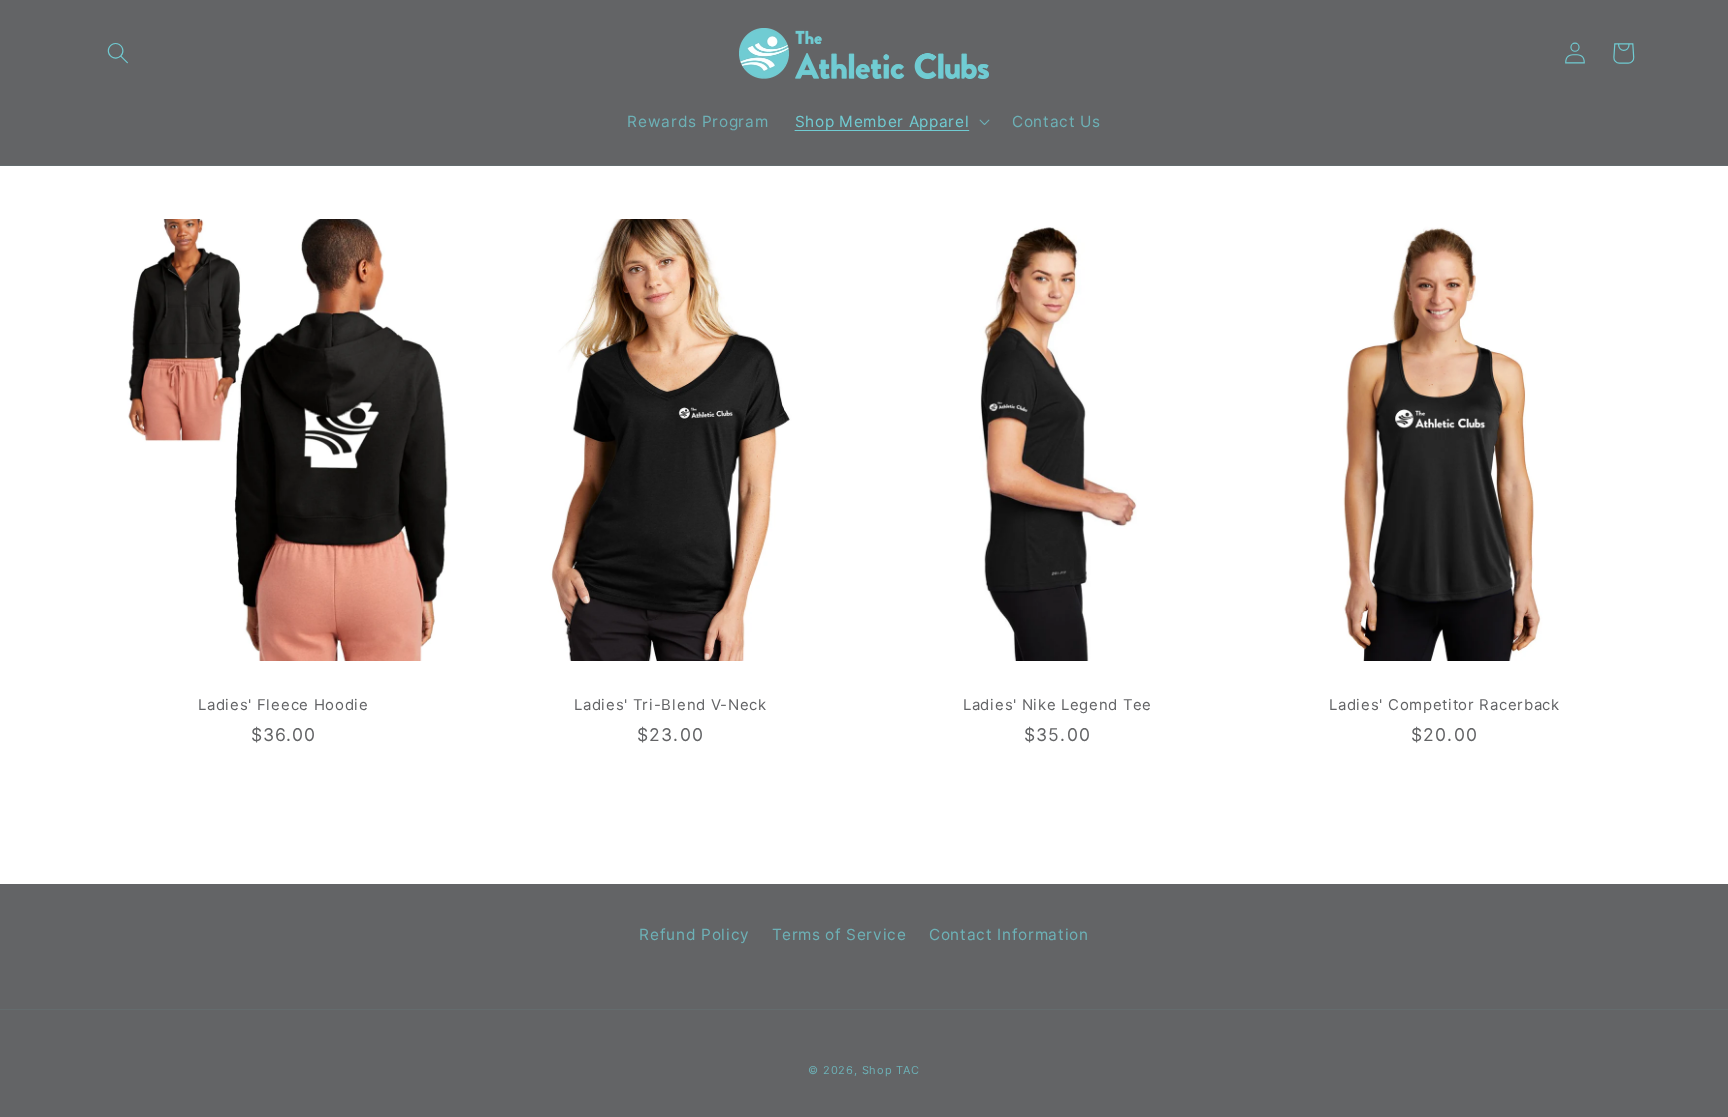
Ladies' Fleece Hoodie (283, 705)
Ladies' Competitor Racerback (1444, 705)
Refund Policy (694, 934)
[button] (118, 53)
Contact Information (1009, 934)
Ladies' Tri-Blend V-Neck (670, 705)
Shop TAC (891, 1070)
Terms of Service (839, 934)
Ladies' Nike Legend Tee (1057, 705)
